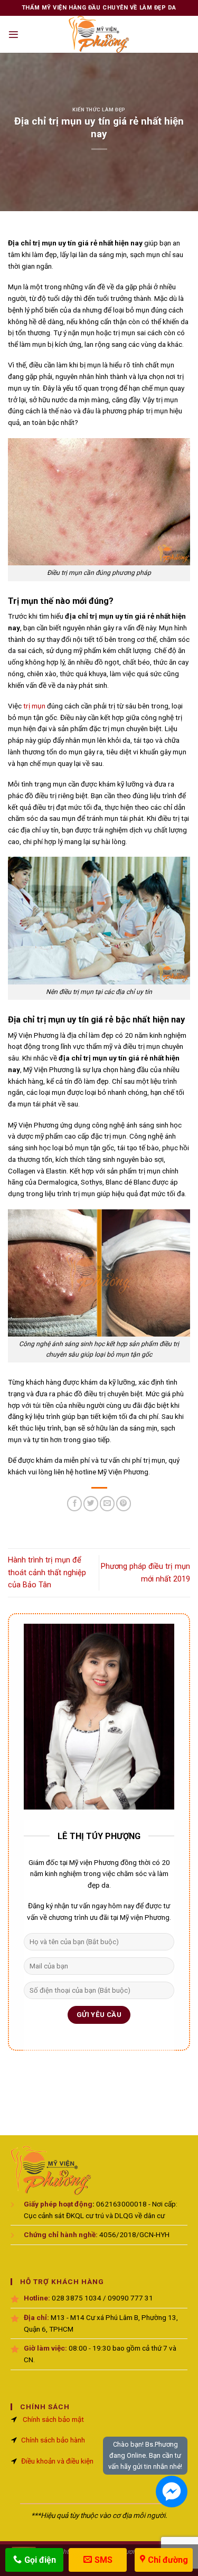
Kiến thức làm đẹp (99, 110)
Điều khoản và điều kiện (57, 2461)
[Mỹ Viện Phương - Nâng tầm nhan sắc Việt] (99, 34)
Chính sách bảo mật (53, 2419)
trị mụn (34, 706)
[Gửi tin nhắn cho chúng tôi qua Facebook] (172, 2492)
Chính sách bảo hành (53, 2440)
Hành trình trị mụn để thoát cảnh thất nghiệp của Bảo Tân (47, 1572)
